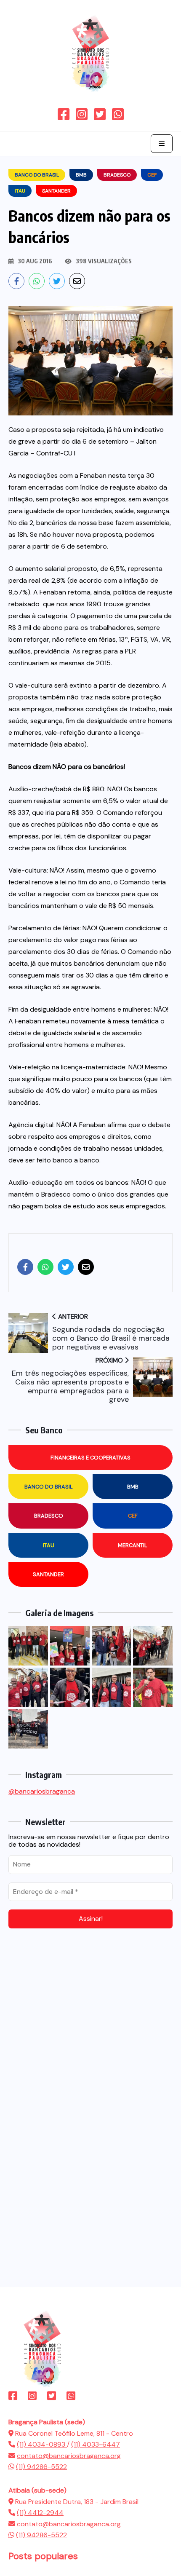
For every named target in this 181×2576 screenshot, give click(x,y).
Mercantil (133, 1545)
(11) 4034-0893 (42, 2444)
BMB (133, 1487)
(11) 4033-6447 (96, 2444)
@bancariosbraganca (42, 1791)
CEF (133, 1516)
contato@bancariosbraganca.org (69, 2456)
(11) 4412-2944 (40, 2513)
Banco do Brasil (49, 1487)
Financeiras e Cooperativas (90, 1458)
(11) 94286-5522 (41, 2467)
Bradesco (49, 1516)
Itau (49, 1545)
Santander (48, 1574)
